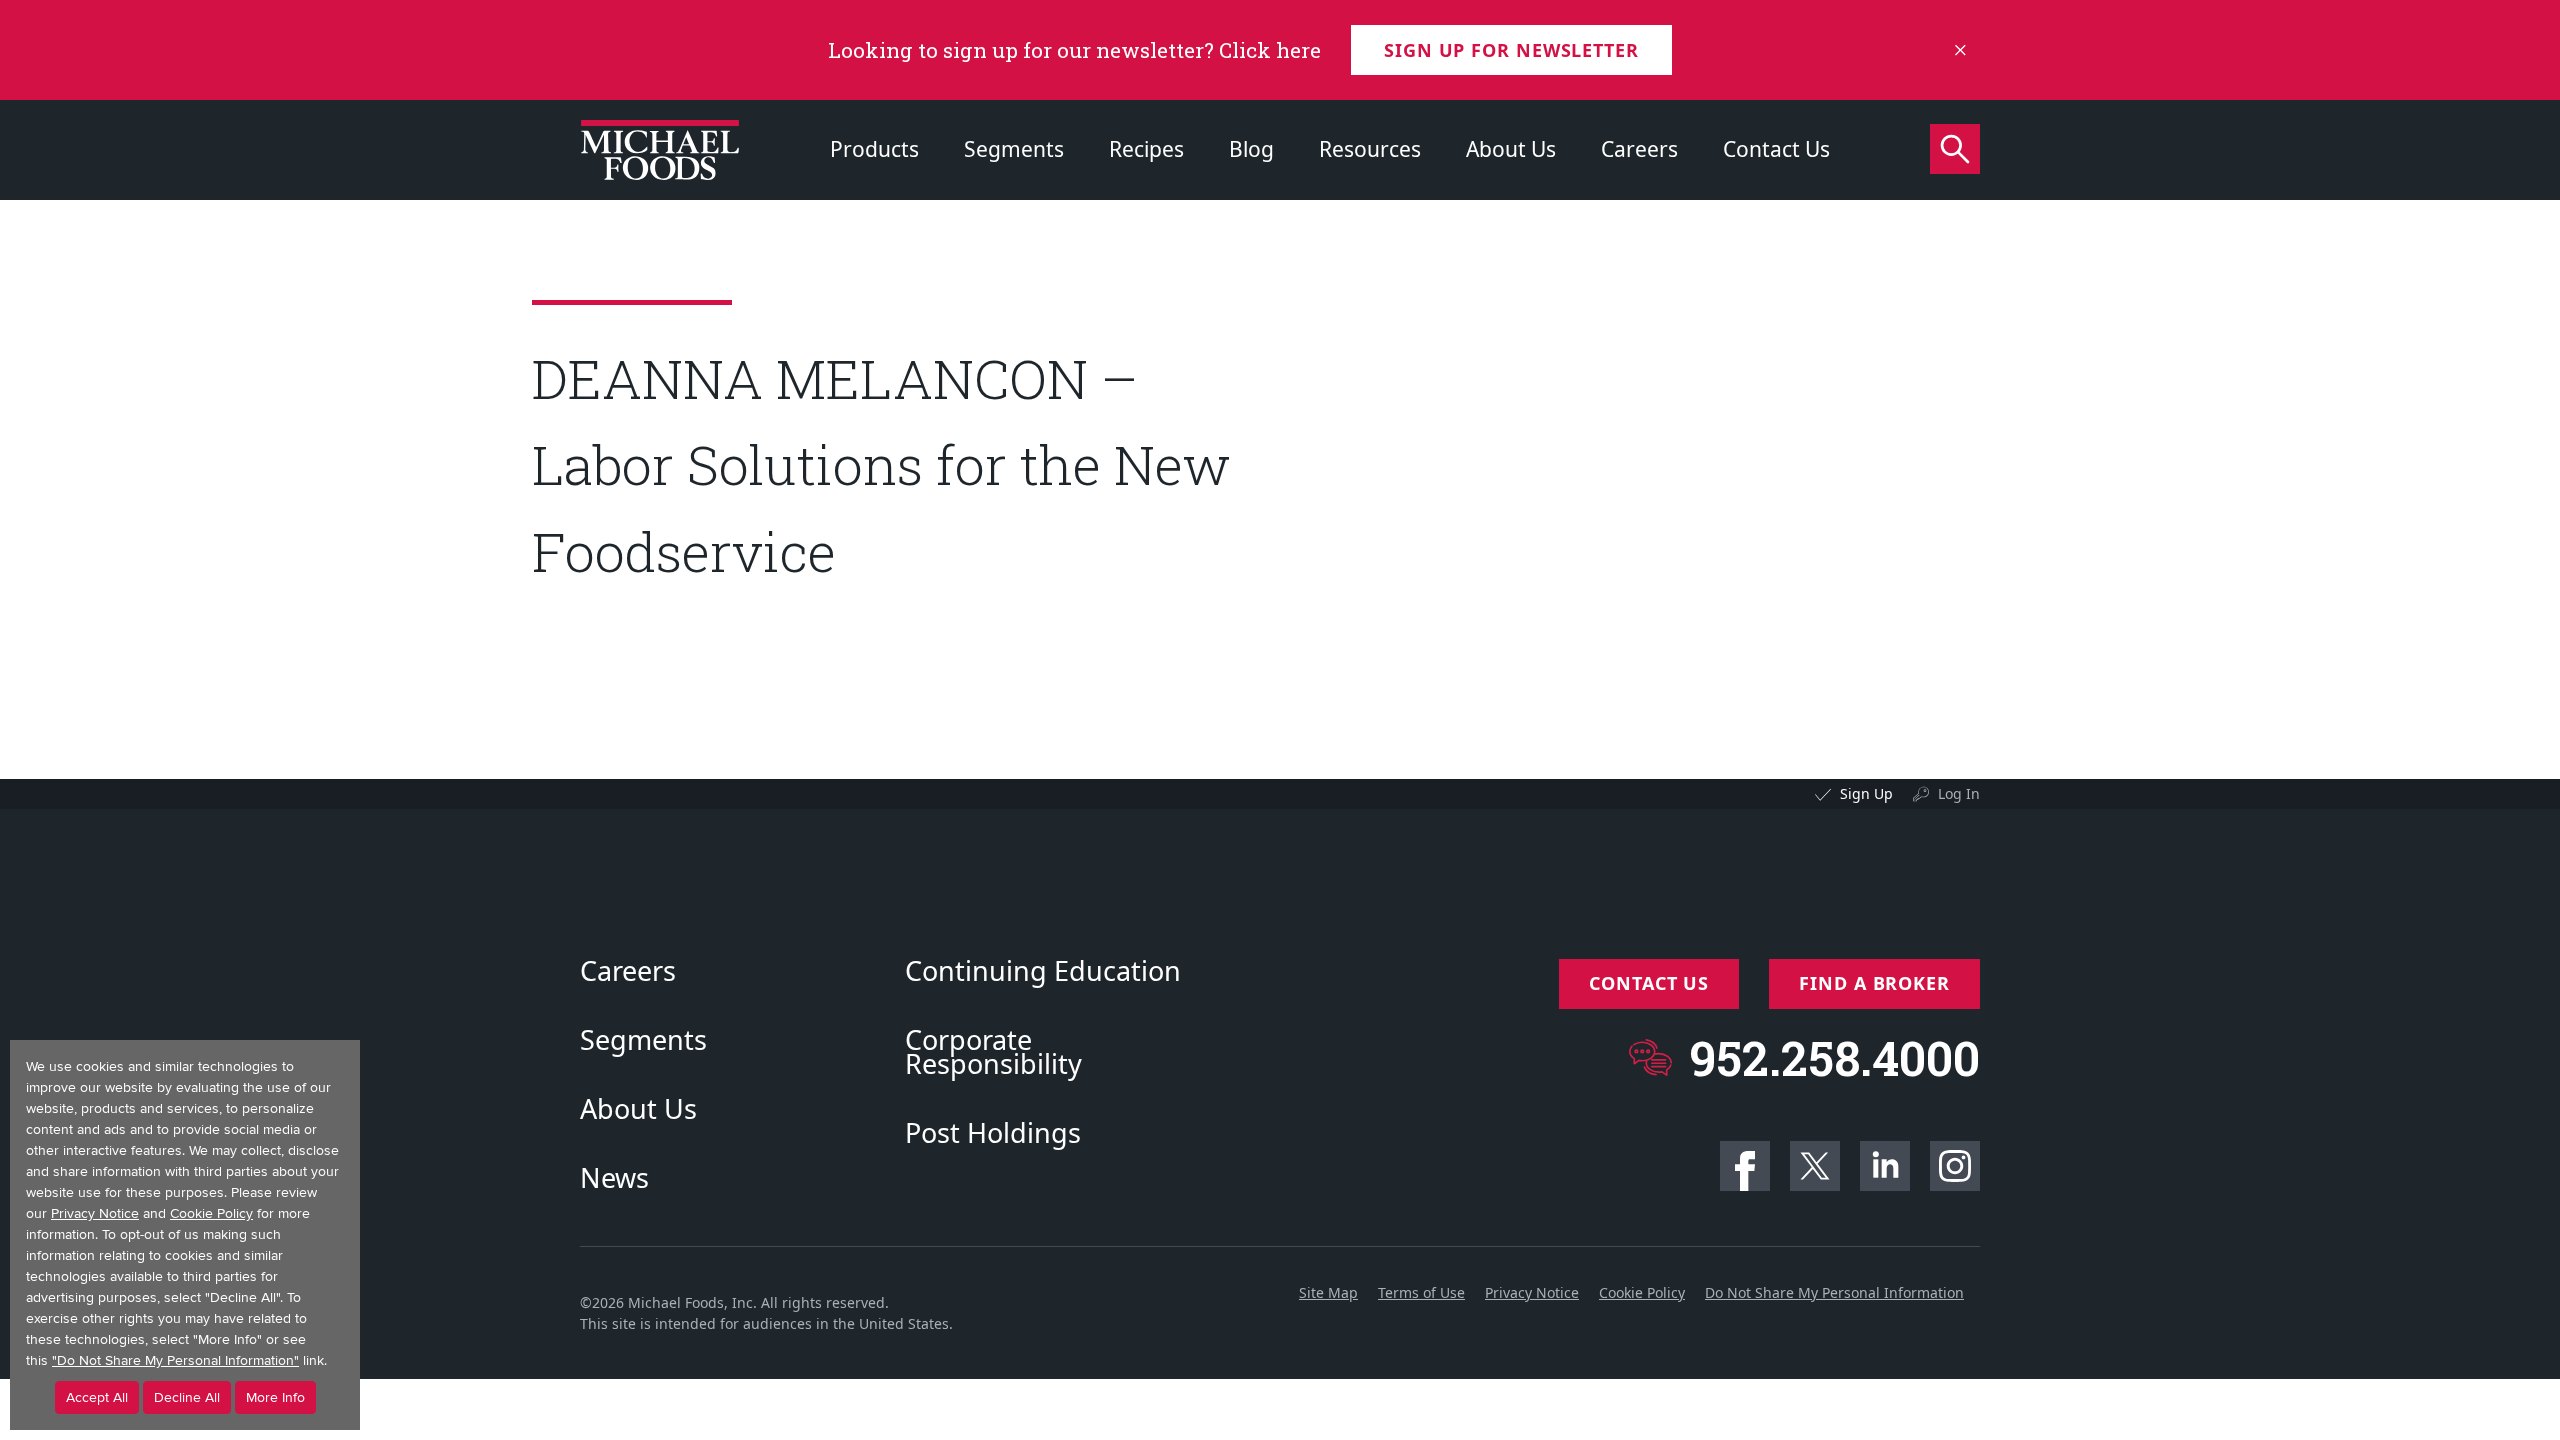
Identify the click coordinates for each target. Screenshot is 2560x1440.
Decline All (187, 1397)
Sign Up (1866, 793)
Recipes (1146, 149)
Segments (1014, 149)
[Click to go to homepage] (660, 150)
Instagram (1955, 1166)
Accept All (97, 1397)
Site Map (1328, 1292)
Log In (1959, 793)
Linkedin (1885, 1166)
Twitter (1815, 1166)
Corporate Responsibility (993, 1052)
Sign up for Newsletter (1511, 50)
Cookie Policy (1642, 1292)
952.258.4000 (1834, 1057)
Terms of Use (1421, 1292)
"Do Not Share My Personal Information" (175, 1360)
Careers (1639, 149)
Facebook (1745, 1166)
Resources (1370, 149)
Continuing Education (1043, 971)
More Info (275, 1397)
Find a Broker (1874, 983)
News (614, 1178)
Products (874, 149)
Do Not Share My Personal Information (1834, 1292)
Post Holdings (993, 1133)
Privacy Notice (1532, 1292)
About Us (1511, 149)
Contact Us (1776, 149)
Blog (1251, 149)
